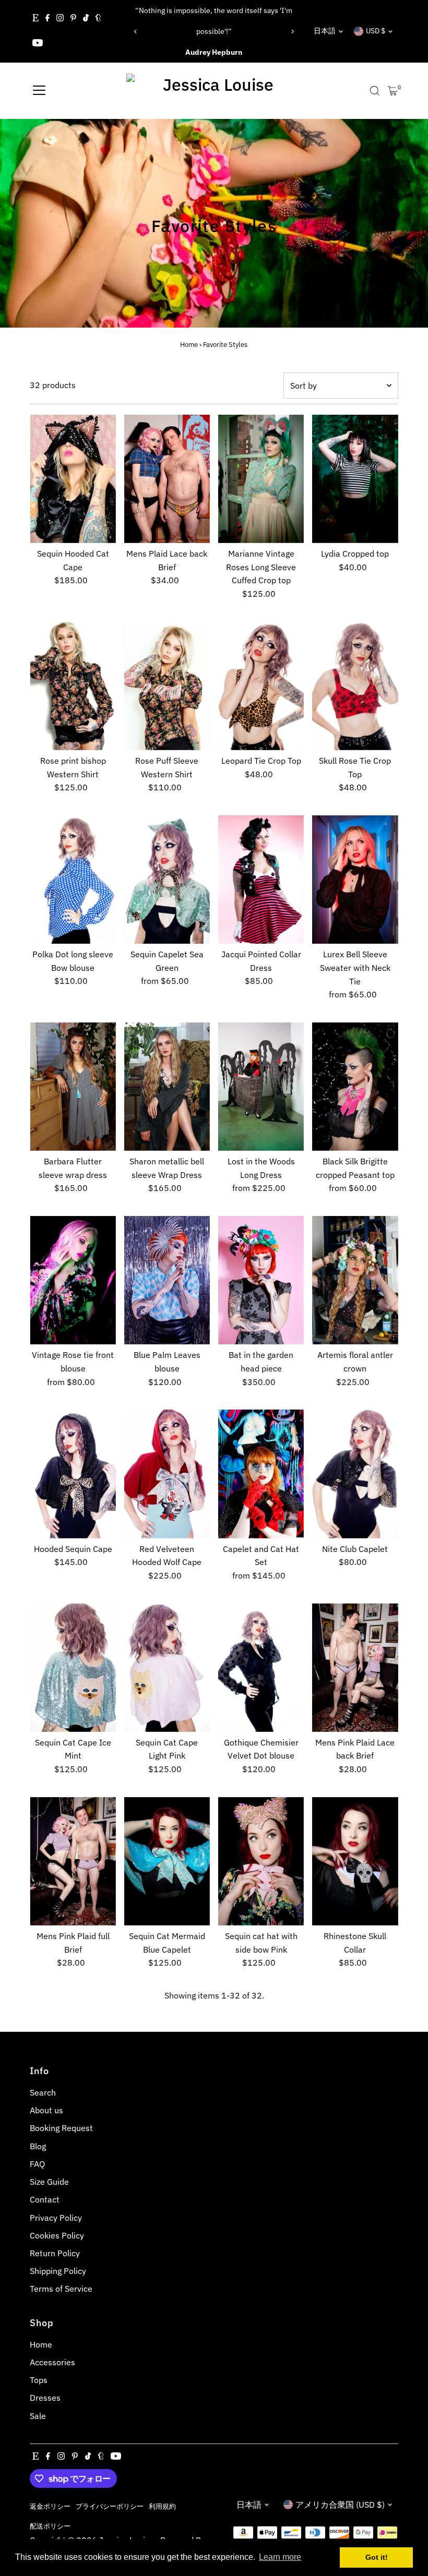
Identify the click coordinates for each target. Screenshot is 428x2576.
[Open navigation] (39, 91)
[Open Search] (375, 91)
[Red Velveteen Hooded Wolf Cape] (167, 1474)
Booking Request (61, 2128)
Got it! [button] (377, 2557)
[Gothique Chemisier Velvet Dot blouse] (261, 1667)
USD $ (376, 31)
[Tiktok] (86, 19)
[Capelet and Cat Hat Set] (261, 1474)
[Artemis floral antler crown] (355, 1280)
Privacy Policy (56, 2218)
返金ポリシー (50, 2506)
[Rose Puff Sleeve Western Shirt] (167, 686)
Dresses (45, 2398)
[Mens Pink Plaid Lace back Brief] (355, 1667)
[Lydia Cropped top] (355, 479)
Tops (39, 2380)
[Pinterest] (73, 19)
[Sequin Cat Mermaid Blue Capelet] (167, 1861)
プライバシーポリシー (110, 2506)
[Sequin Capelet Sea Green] (167, 880)
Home (189, 345)
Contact (45, 2199)
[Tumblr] (98, 19)
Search (43, 2092)
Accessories (52, 2362)
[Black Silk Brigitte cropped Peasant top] (355, 1087)
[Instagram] (60, 19)
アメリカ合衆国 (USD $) (340, 2505)
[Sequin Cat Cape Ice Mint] (73, 1667)
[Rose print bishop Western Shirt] (73, 686)
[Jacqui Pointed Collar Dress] (261, 880)
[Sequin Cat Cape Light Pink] (167, 1667)
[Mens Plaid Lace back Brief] (167, 479)
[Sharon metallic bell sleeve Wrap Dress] (167, 1087)
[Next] (292, 32)
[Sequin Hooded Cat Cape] (73, 479)
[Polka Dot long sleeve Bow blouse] (73, 880)
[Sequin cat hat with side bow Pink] (261, 1861)
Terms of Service (61, 2289)
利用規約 (162, 2506)
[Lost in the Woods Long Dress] (261, 1087)
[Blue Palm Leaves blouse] (167, 1280)
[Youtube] (38, 44)
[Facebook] (47, 19)
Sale (38, 2416)
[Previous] (136, 32)
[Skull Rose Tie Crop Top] (355, 686)
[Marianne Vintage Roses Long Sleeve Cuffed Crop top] (261, 479)
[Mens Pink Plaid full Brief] (73, 1861)
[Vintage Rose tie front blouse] (73, 1280)
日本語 (325, 31)
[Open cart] (393, 91)
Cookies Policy (57, 2235)
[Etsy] (35, 19)
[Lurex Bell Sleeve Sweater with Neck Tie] (355, 880)
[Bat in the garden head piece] (261, 1280)
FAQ (37, 2164)
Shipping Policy (58, 2271)
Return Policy (55, 2253)
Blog (38, 2146)
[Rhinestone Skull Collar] (355, 1861)
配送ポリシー (50, 2526)
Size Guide (49, 2182)
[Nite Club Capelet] (355, 1474)
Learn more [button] (280, 2557)
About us (46, 2110)
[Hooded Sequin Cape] (73, 1474)
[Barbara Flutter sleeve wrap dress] (73, 1087)
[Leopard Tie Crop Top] (261, 686)
